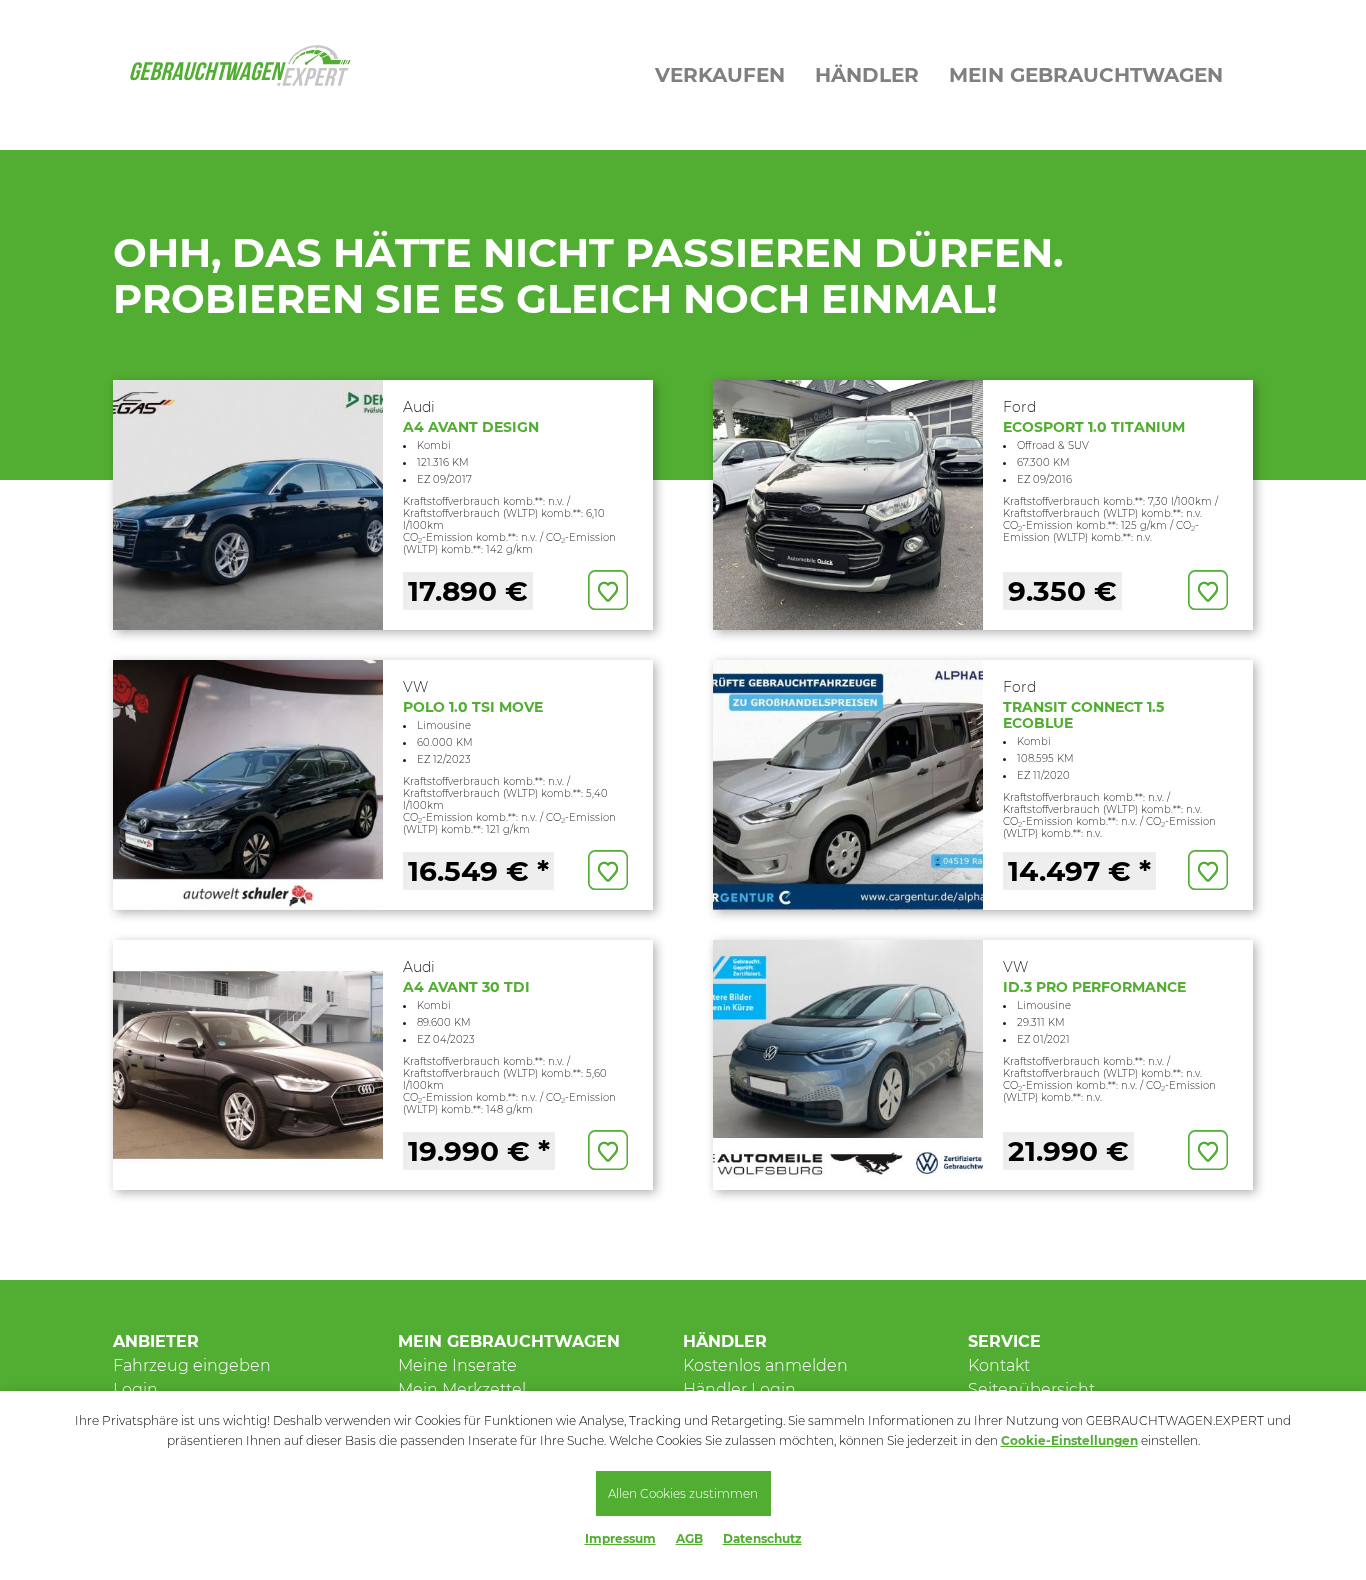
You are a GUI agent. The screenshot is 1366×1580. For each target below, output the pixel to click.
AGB (689, 1538)
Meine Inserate (457, 1365)
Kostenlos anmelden (765, 1365)
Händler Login (739, 1389)
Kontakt (999, 1365)
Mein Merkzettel (462, 1389)
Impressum (620, 1538)
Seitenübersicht (1031, 1389)
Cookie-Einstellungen (1069, 1440)
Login (135, 1389)
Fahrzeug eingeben (192, 1365)
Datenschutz (762, 1538)
